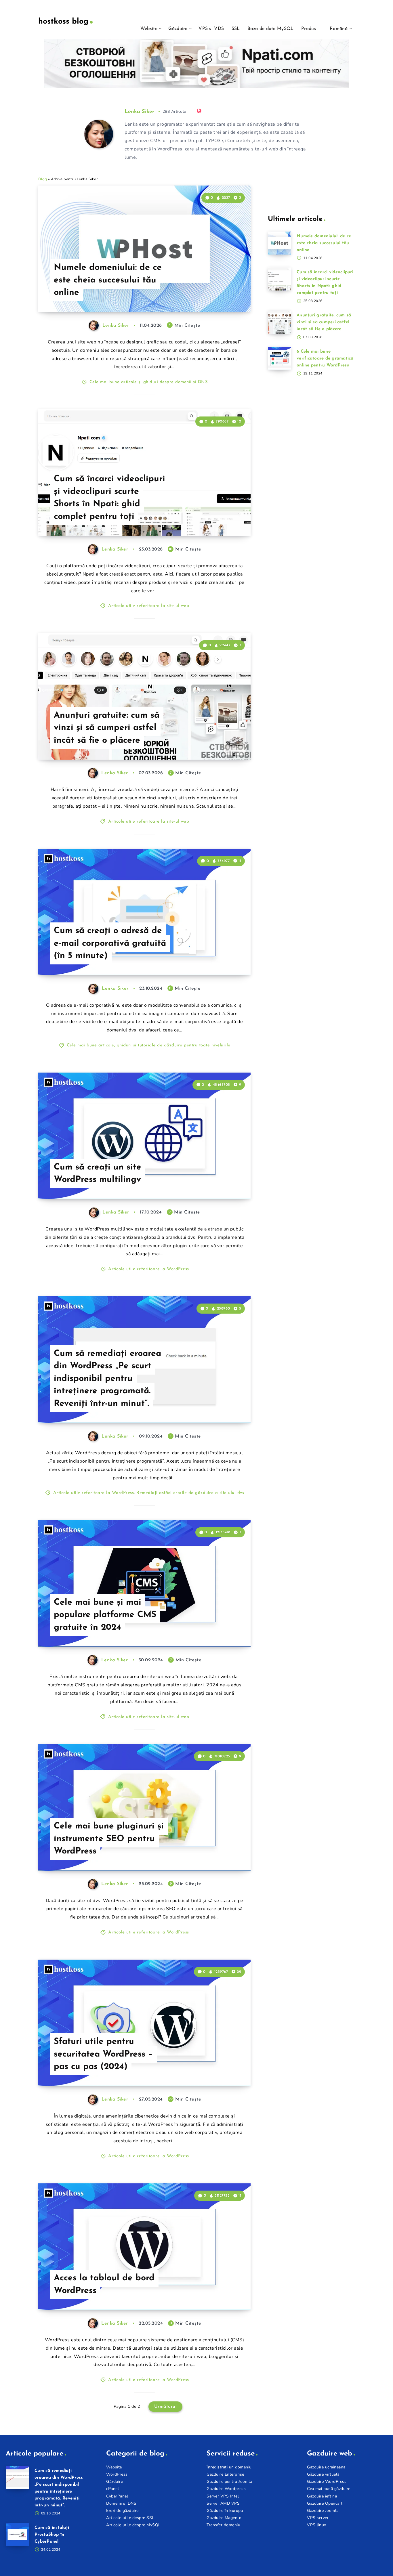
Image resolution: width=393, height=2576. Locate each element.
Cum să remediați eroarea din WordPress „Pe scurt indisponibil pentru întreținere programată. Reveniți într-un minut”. (107, 1379)
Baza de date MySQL (270, 29)
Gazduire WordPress (327, 2482)
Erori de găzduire (122, 2511)
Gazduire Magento (224, 2518)
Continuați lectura (223, 295)
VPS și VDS (211, 29)
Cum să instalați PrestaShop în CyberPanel (52, 2535)
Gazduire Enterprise (225, 2474)
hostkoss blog (63, 22)
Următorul (166, 2407)
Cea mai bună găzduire (329, 2489)
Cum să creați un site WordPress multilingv (98, 1174)
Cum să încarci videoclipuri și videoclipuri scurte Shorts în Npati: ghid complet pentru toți (109, 498)
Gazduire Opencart (325, 2503)
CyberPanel (117, 2496)
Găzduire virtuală (323, 2474)
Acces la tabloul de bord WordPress (104, 2284)
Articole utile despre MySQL (133, 2525)
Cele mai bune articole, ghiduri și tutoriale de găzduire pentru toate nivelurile (149, 1045)
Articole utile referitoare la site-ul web (149, 606)
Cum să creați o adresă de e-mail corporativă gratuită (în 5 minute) (110, 943)
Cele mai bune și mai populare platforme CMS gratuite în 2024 (105, 1615)
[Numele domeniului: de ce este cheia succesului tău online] (279, 243)
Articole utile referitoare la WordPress (149, 1269)
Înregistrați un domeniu (229, 2467)
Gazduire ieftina (322, 2496)
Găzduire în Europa (225, 2511)
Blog (43, 179)
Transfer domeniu (223, 2525)
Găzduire (178, 29)
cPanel (112, 2489)
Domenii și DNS (121, 2503)
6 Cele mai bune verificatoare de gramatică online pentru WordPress (325, 359)
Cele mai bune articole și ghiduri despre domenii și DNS (149, 382)
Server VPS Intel (223, 2496)
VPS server (318, 2518)
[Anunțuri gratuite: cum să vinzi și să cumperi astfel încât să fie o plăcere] (279, 322)
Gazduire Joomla (323, 2511)
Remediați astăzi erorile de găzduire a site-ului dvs (190, 1493)
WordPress (117, 2474)
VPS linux (317, 2525)
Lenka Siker (139, 112)
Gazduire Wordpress (226, 2489)
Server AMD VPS (223, 2503)
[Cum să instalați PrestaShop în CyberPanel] (17, 2535)
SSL (236, 29)
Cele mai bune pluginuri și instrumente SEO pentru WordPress (109, 1839)
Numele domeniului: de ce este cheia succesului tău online (108, 280)
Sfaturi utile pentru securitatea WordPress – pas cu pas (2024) (103, 2054)
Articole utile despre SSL (130, 2518)
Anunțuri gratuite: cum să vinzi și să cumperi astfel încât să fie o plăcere (107, 728)
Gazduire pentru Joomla (229, 2482)
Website (149, 29)
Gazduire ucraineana (326, 2467)
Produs (309, 29)
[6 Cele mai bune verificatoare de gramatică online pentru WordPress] (279, 358)
